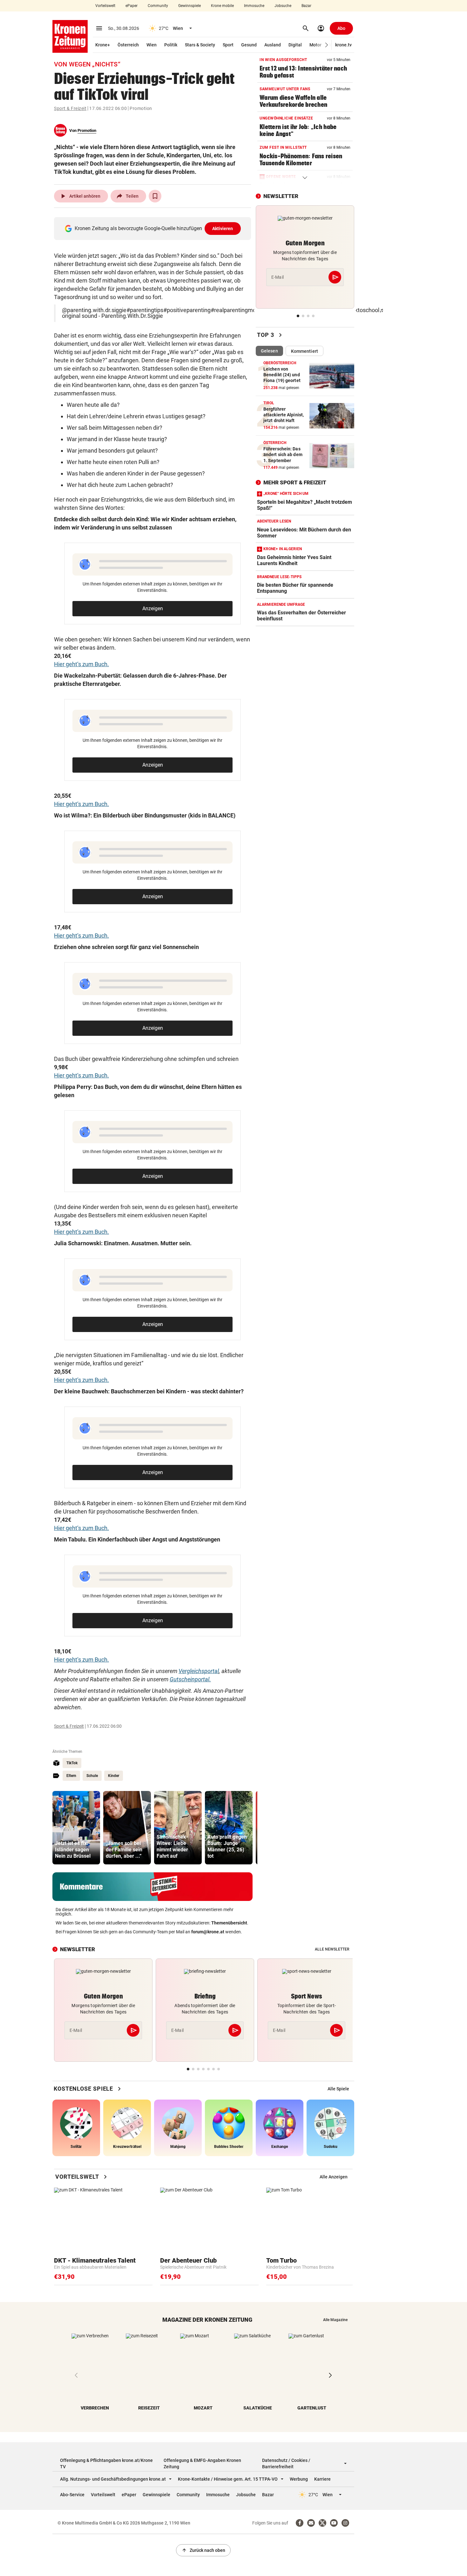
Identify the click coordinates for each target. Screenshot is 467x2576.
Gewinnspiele (190, 6)
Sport (228, 45)
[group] (76, 1828)
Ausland (273, 45)
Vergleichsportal (199, 1671)
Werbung (299, 2479)
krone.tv (343, 45)
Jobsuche (283, 6)
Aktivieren (223, 229)
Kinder (114, 1776)
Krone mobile (222, 6)
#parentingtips (145, 310)
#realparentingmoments (241, 310)
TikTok (72, 1763)
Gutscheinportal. (190, 1679)
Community (158, 6)
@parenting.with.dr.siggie (94, 310)
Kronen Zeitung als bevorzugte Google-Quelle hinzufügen (154, 228)
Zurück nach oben (203, 2550)
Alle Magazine (335, 2320)
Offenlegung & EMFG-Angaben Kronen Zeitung (202, 2463)
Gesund (249, 45)
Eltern (71, 1776)
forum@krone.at (208, 1932)
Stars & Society (200, 45)
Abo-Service (72, 2495)
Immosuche (254, 6)
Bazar (306, 6)
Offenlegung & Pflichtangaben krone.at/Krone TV (106, 2463)
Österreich (128, 45)
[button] (327, 45)
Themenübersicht (229, 1923)
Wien (152, 45)
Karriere (322, 2479)
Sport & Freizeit (70, 108)
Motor (315, 45)
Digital (295, 45)
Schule (92, 1776)
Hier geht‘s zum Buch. (81, 664)
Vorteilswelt (105, 6)
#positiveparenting (187, 310)
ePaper (132, 6)
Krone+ (103, 45)
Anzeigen (153, 608)
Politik (171, 45)
